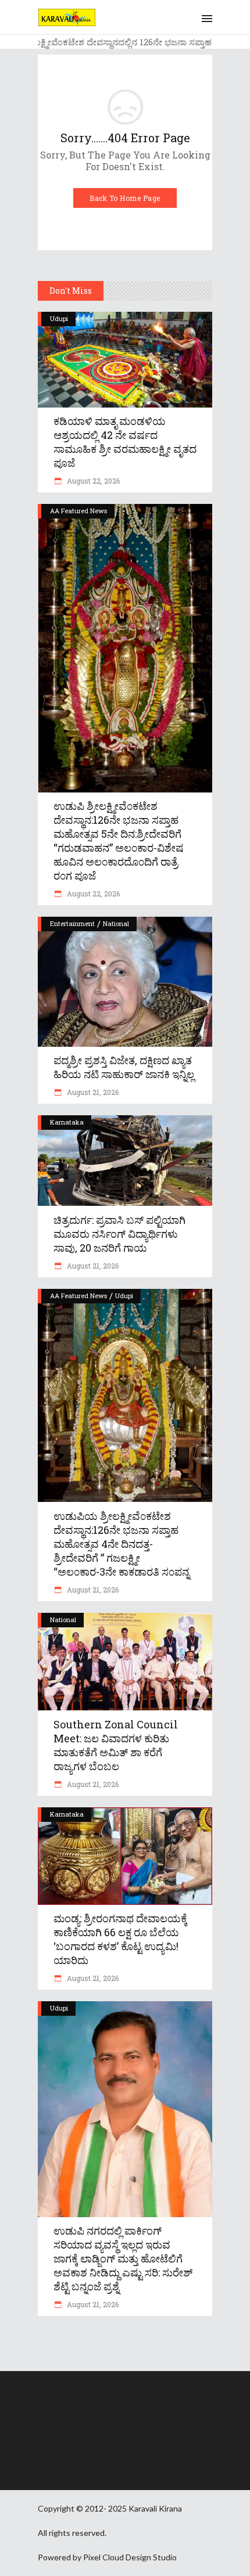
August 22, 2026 (92, 481)
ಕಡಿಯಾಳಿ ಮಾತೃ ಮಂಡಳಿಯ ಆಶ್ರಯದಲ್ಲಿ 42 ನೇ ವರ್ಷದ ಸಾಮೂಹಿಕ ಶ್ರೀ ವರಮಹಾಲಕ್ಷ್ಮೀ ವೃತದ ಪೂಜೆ (125, 442)
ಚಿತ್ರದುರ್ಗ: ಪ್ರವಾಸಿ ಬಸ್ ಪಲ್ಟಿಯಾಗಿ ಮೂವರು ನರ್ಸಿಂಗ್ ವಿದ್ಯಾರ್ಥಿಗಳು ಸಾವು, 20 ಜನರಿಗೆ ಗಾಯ (119, 1234)
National (116, 923)
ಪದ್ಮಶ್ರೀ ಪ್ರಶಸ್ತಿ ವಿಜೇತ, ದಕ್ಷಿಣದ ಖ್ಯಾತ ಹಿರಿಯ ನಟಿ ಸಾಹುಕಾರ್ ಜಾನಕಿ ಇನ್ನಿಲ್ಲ (124, 1067)
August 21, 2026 (92, 1092)
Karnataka (67, 1122)
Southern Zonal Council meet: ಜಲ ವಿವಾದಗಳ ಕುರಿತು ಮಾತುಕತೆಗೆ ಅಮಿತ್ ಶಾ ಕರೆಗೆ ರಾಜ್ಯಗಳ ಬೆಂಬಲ (116, 1745)
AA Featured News (78, 511)
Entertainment (72, 923)
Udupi (59, 318)
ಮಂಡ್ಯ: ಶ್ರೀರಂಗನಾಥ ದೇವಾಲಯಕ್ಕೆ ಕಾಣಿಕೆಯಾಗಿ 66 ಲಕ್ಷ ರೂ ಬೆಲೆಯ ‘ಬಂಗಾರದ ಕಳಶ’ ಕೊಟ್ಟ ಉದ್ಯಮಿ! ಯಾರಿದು (120, 1939)
